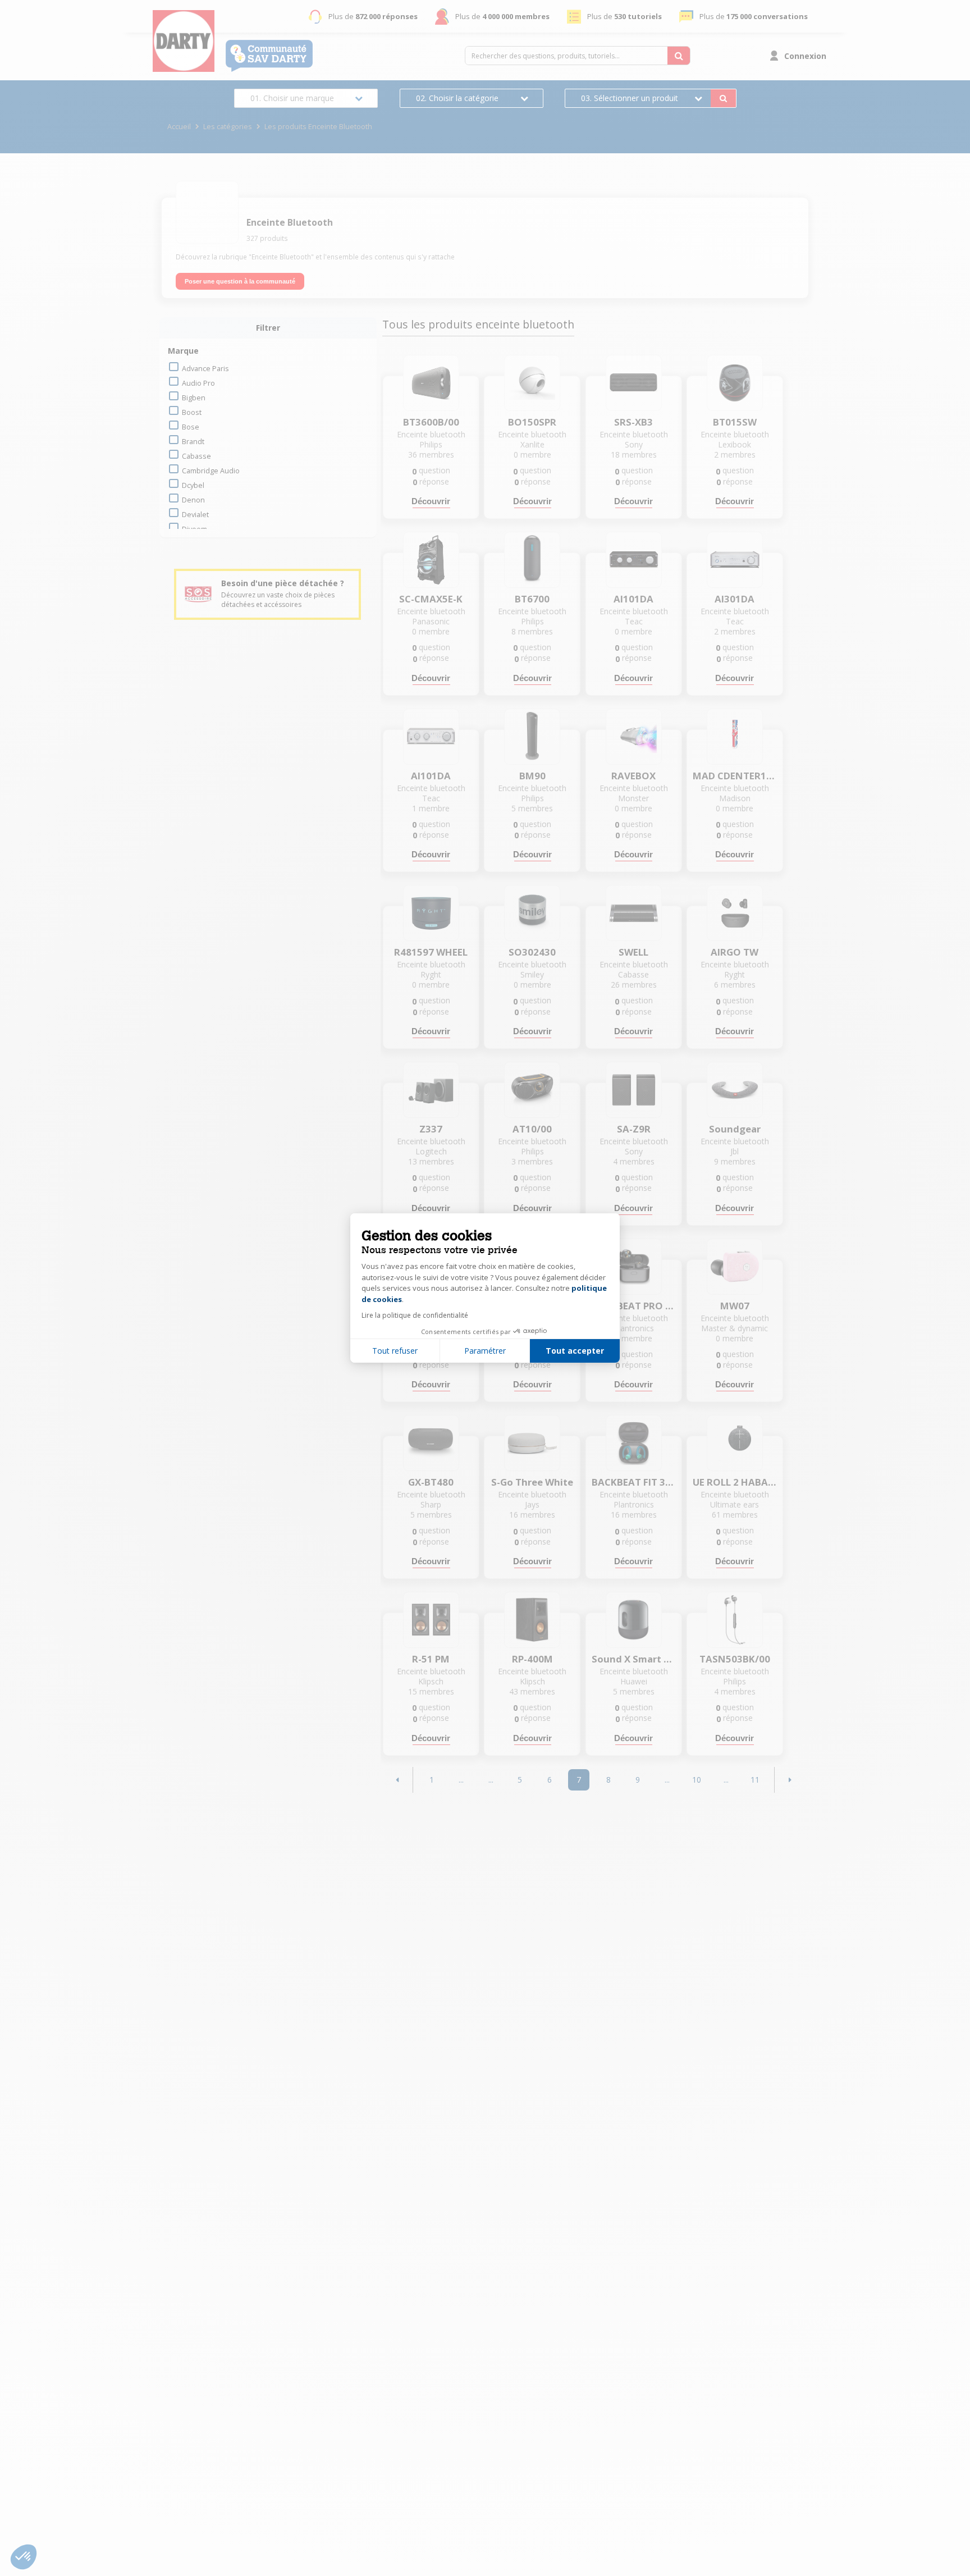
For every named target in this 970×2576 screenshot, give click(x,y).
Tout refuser (395, 1351)
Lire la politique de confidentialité (415, 1315)
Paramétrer (485, 1351)
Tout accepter (575, 1351)
